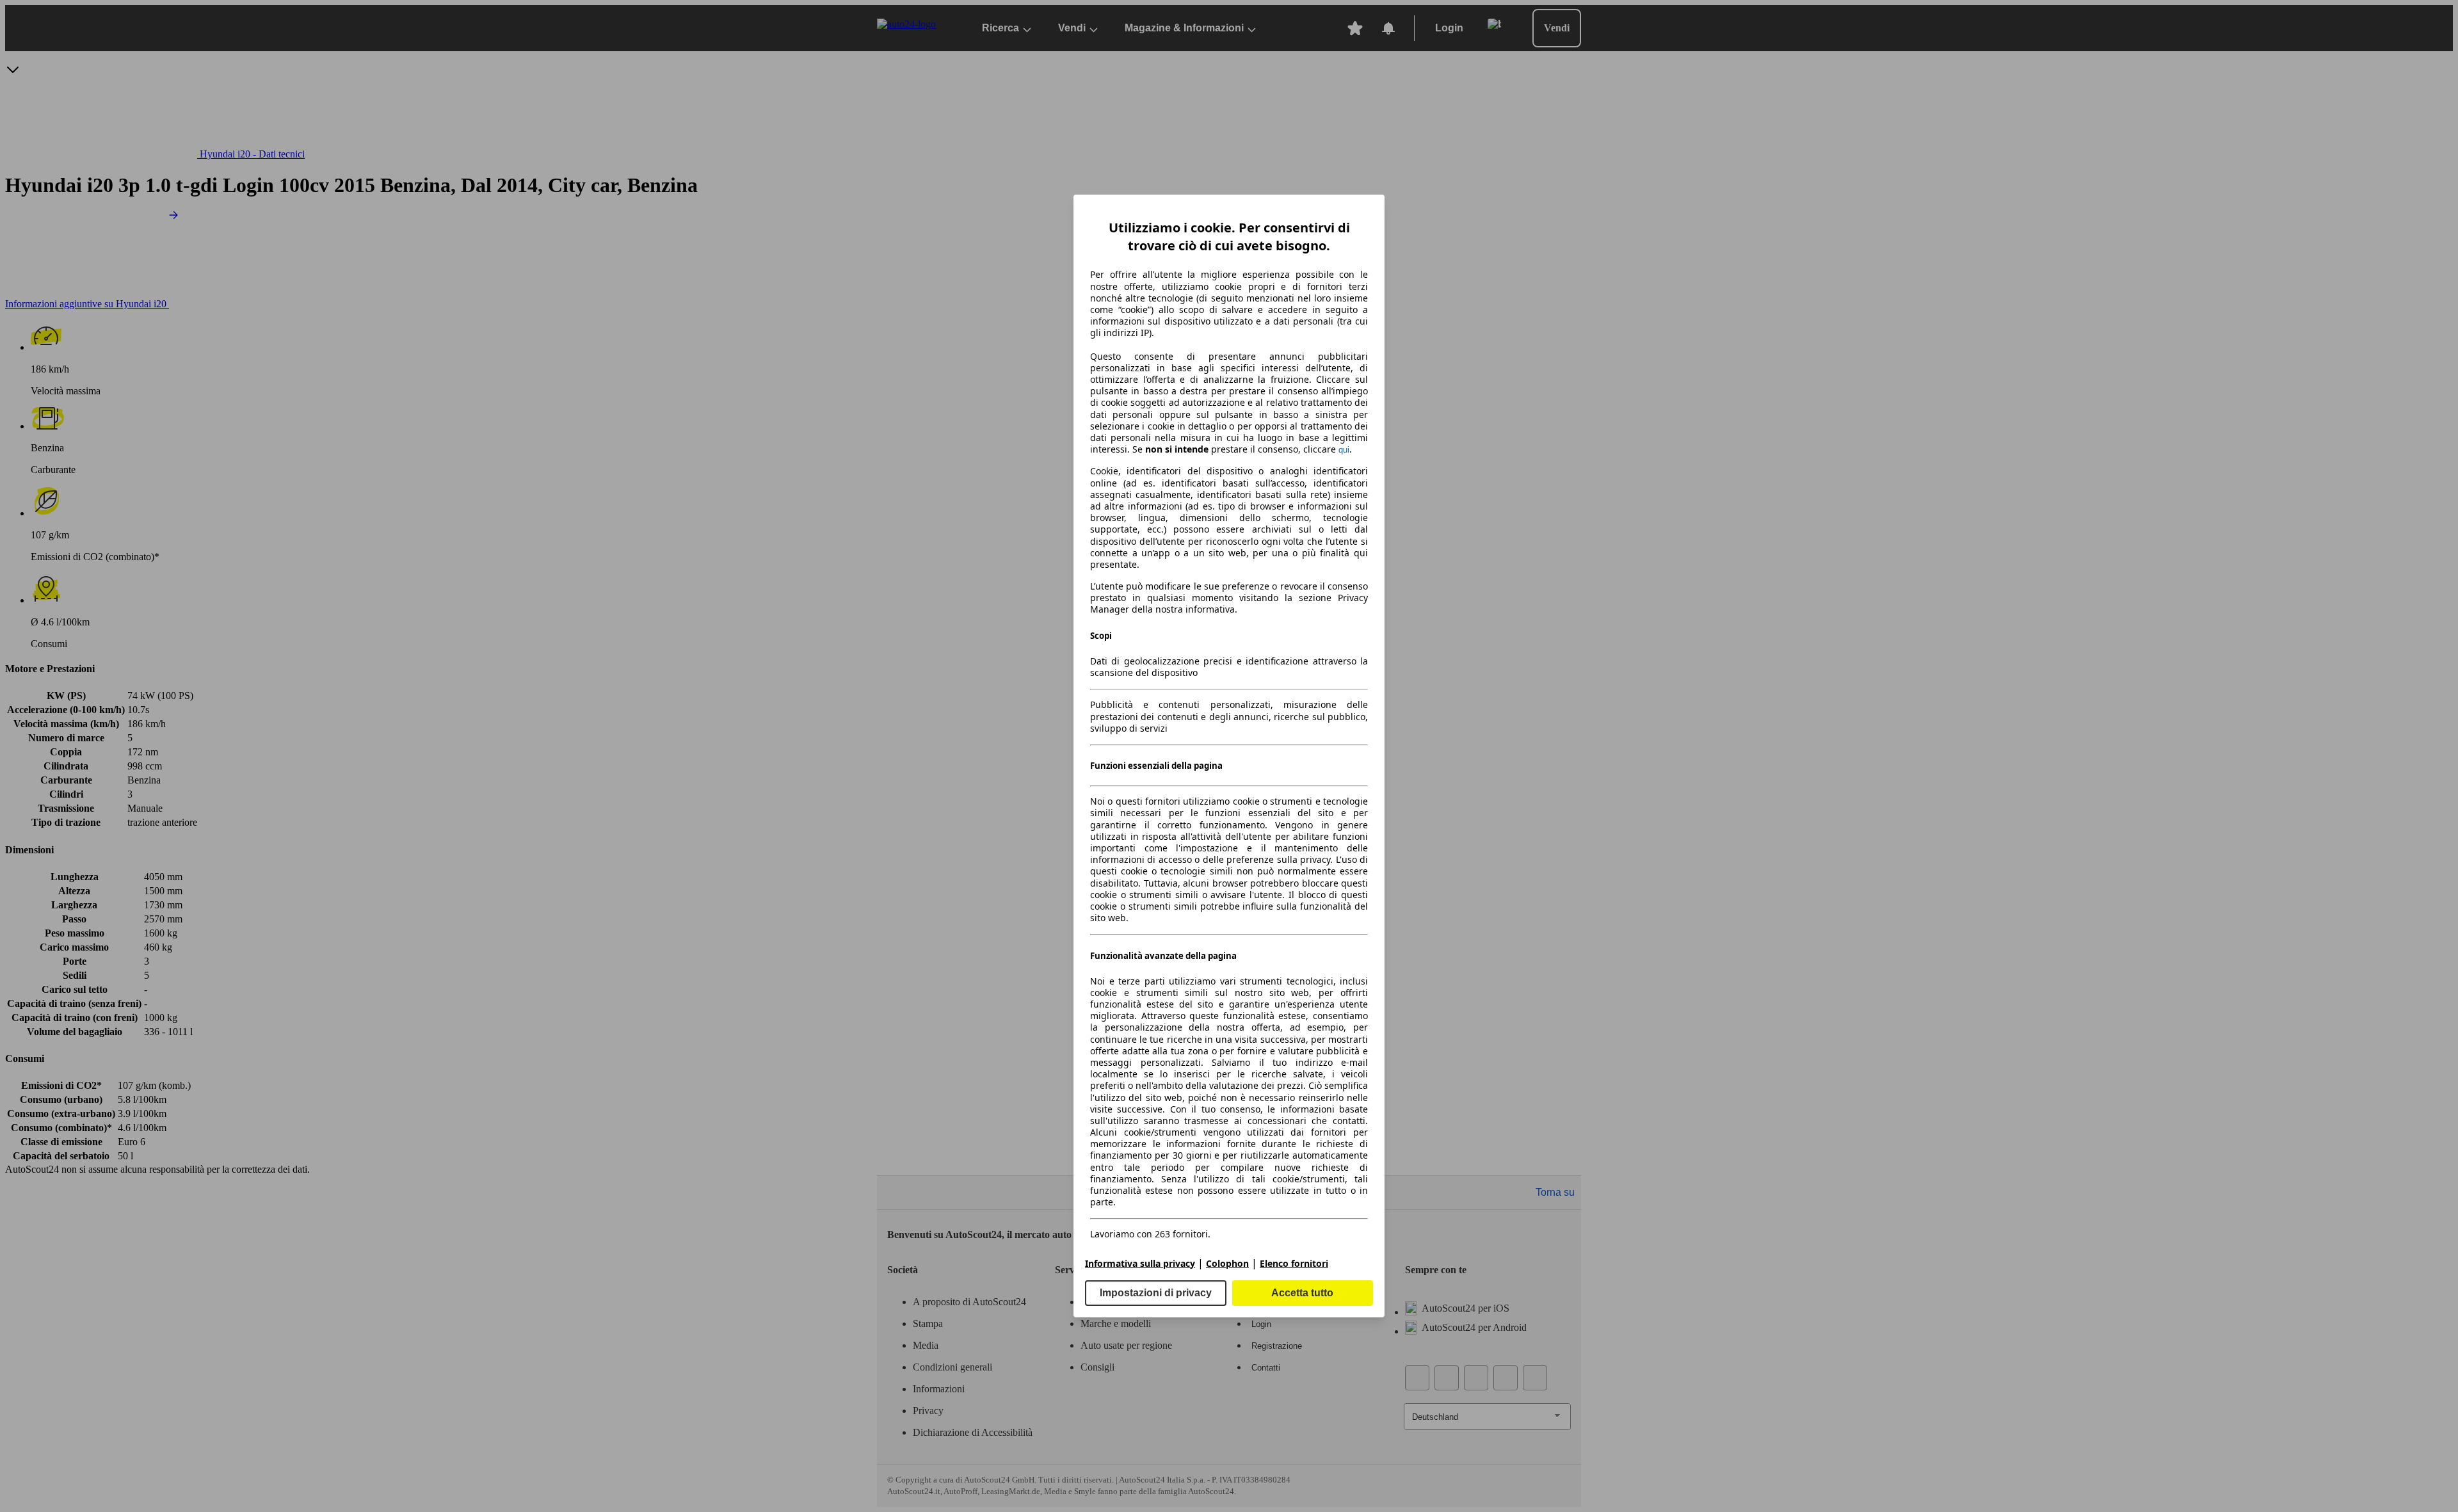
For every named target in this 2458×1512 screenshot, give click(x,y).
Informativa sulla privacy (1140, 1263)
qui (1344, 450)
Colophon (1227, 1263)
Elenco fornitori (1294, 1263)
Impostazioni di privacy (1156, 1293)
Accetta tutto (1302, 1293)
